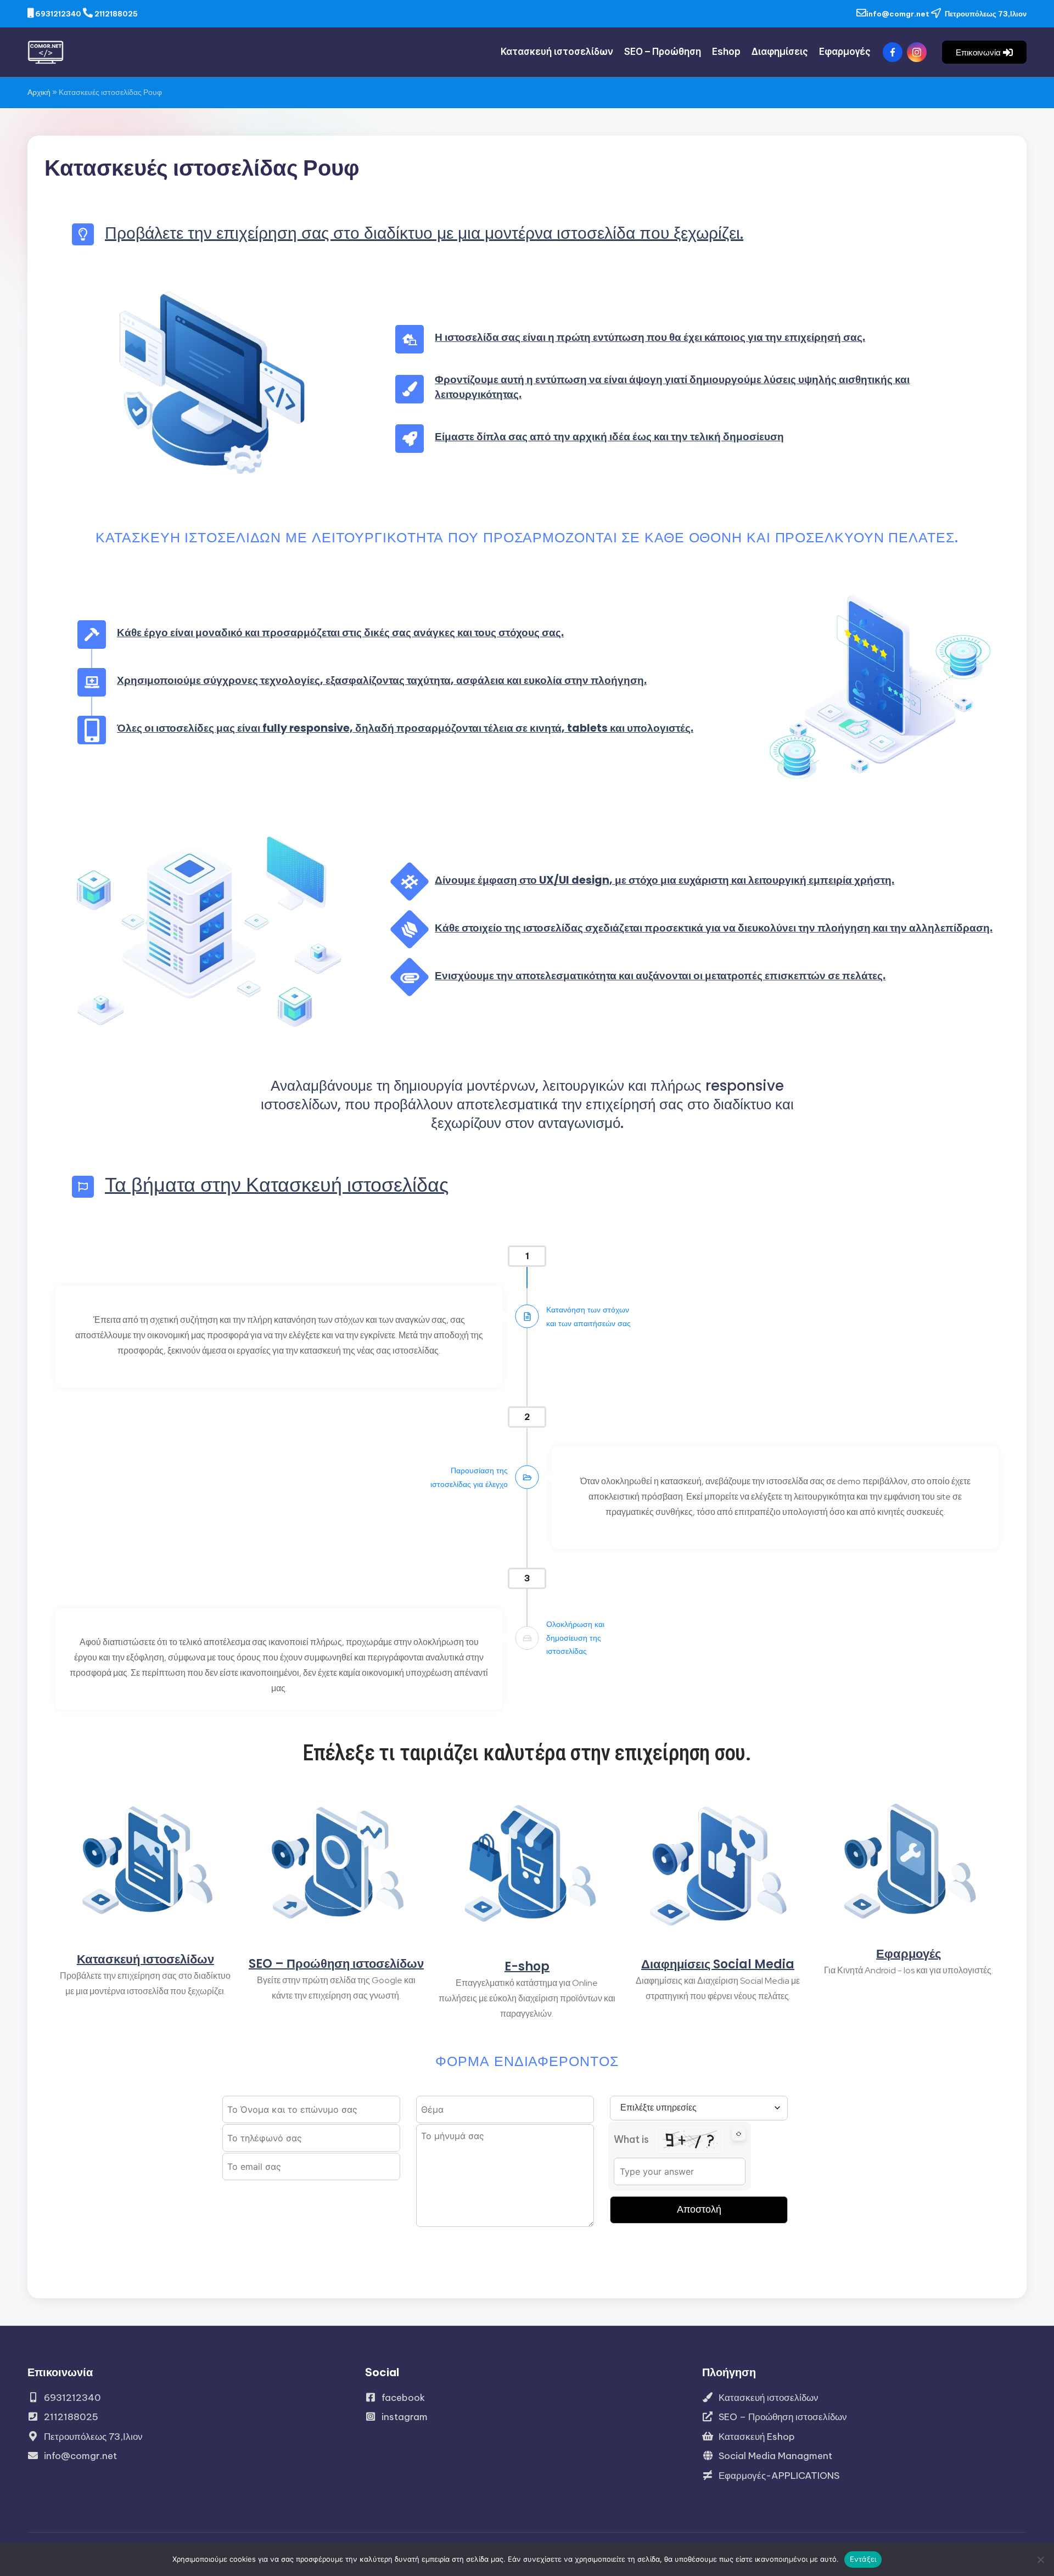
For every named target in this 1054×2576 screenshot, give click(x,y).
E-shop (527, 1966)
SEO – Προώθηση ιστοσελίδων (336, 1964)
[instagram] (919, 52)
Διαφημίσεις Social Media (718, 1964)
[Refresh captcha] (739, 2134)
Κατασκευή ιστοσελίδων (145, 1959)
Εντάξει (863, 2559)
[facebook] (895, 52)
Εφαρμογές (909, 1954)
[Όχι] (1040, 2560)
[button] (984, 52)
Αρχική (39, 92)
